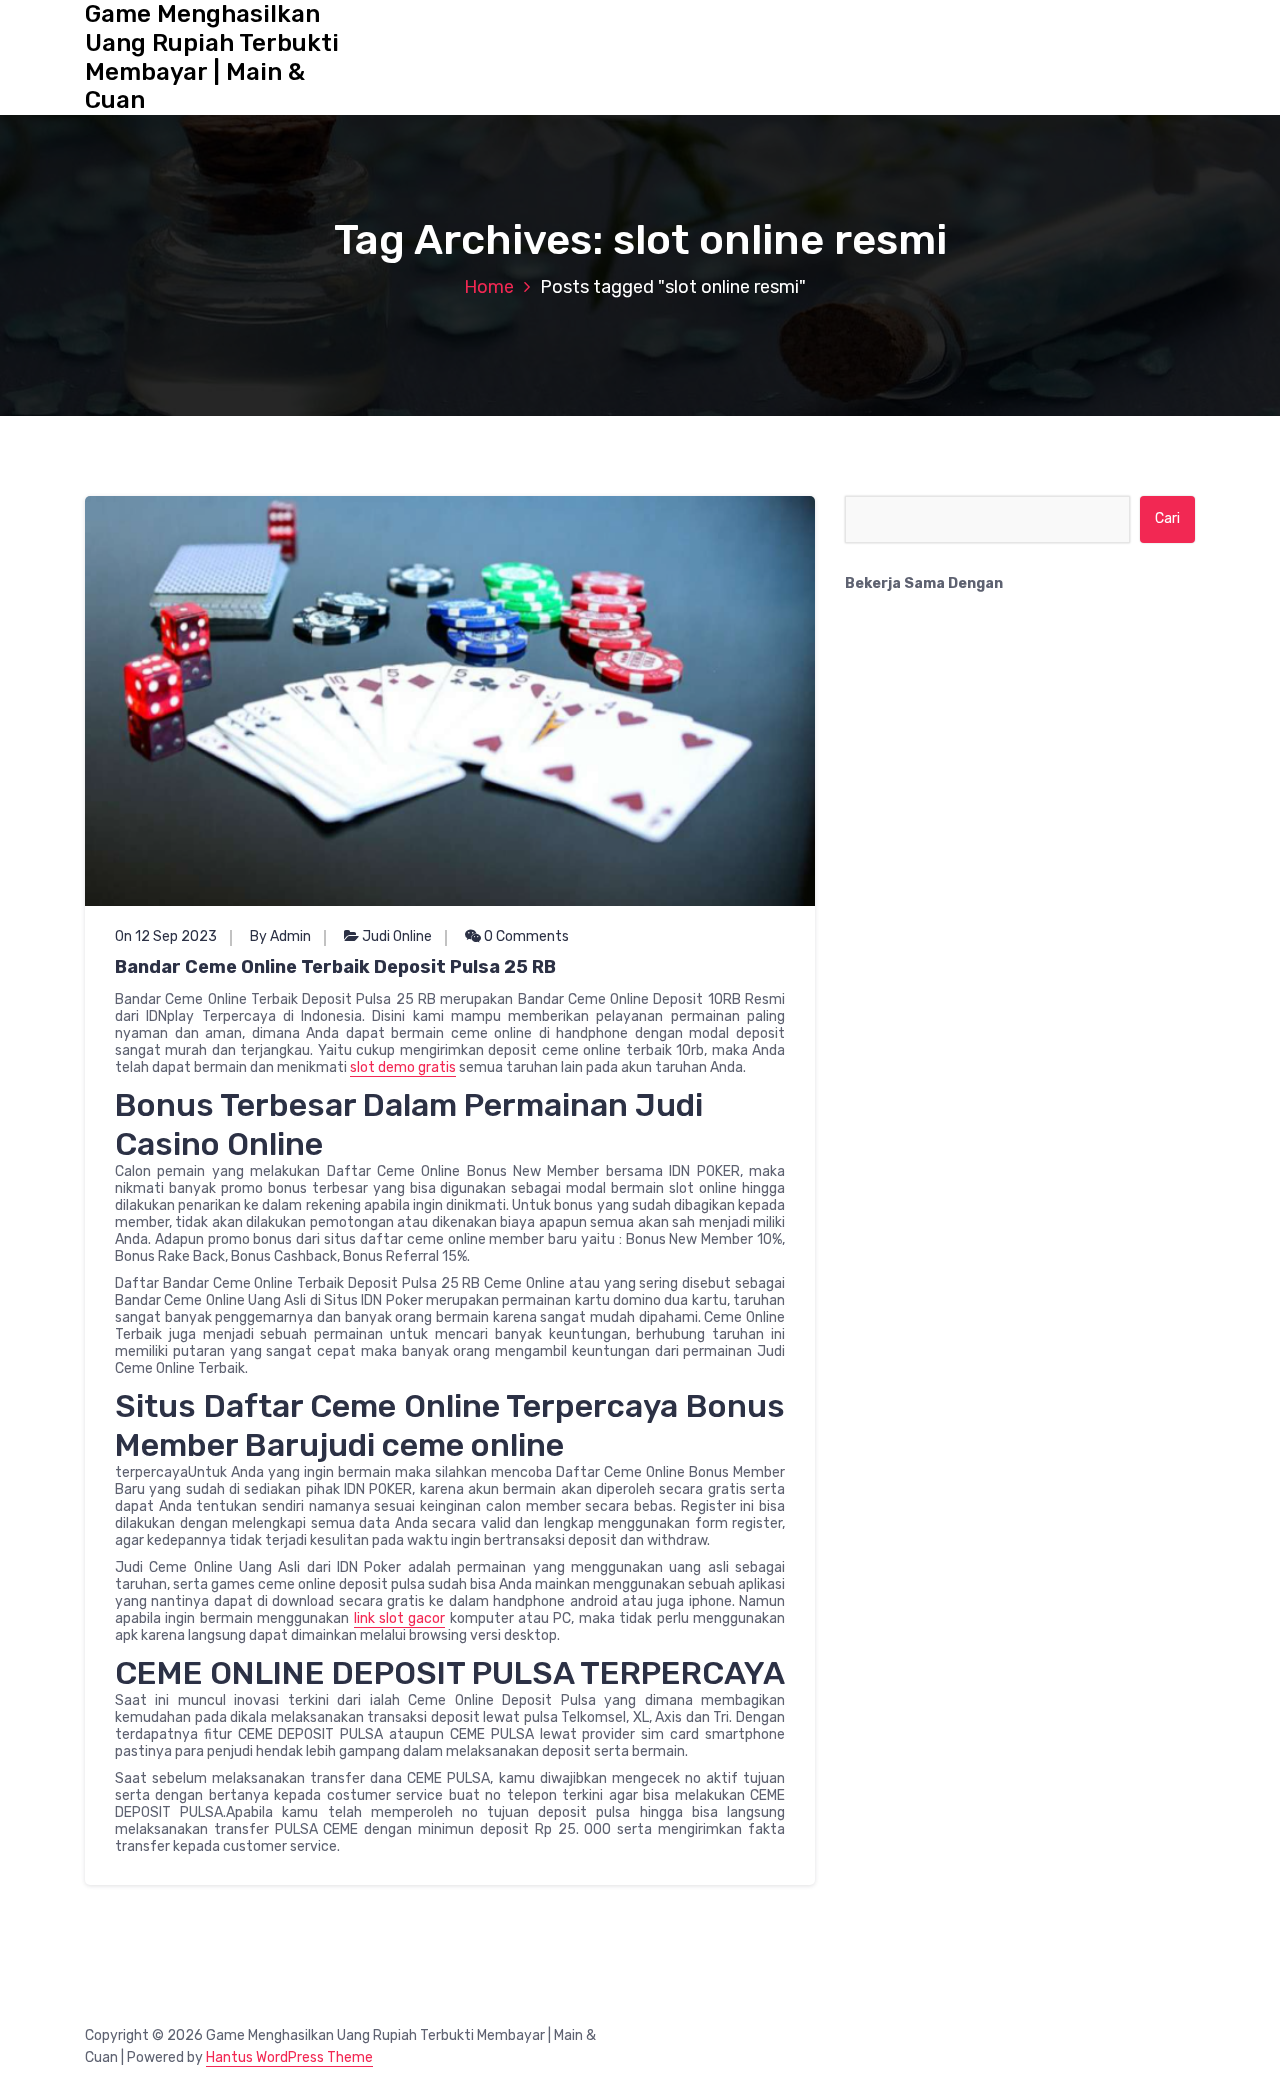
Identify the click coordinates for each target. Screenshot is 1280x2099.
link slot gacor (400, 1618)
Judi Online (397, 936)
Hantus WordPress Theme (289, 2057)
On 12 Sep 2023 (166, 936)
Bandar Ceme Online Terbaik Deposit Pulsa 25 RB (335, 967)
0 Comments (525, 936)
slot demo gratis (403, 1067)
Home (489, 287)
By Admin (280, 936)
